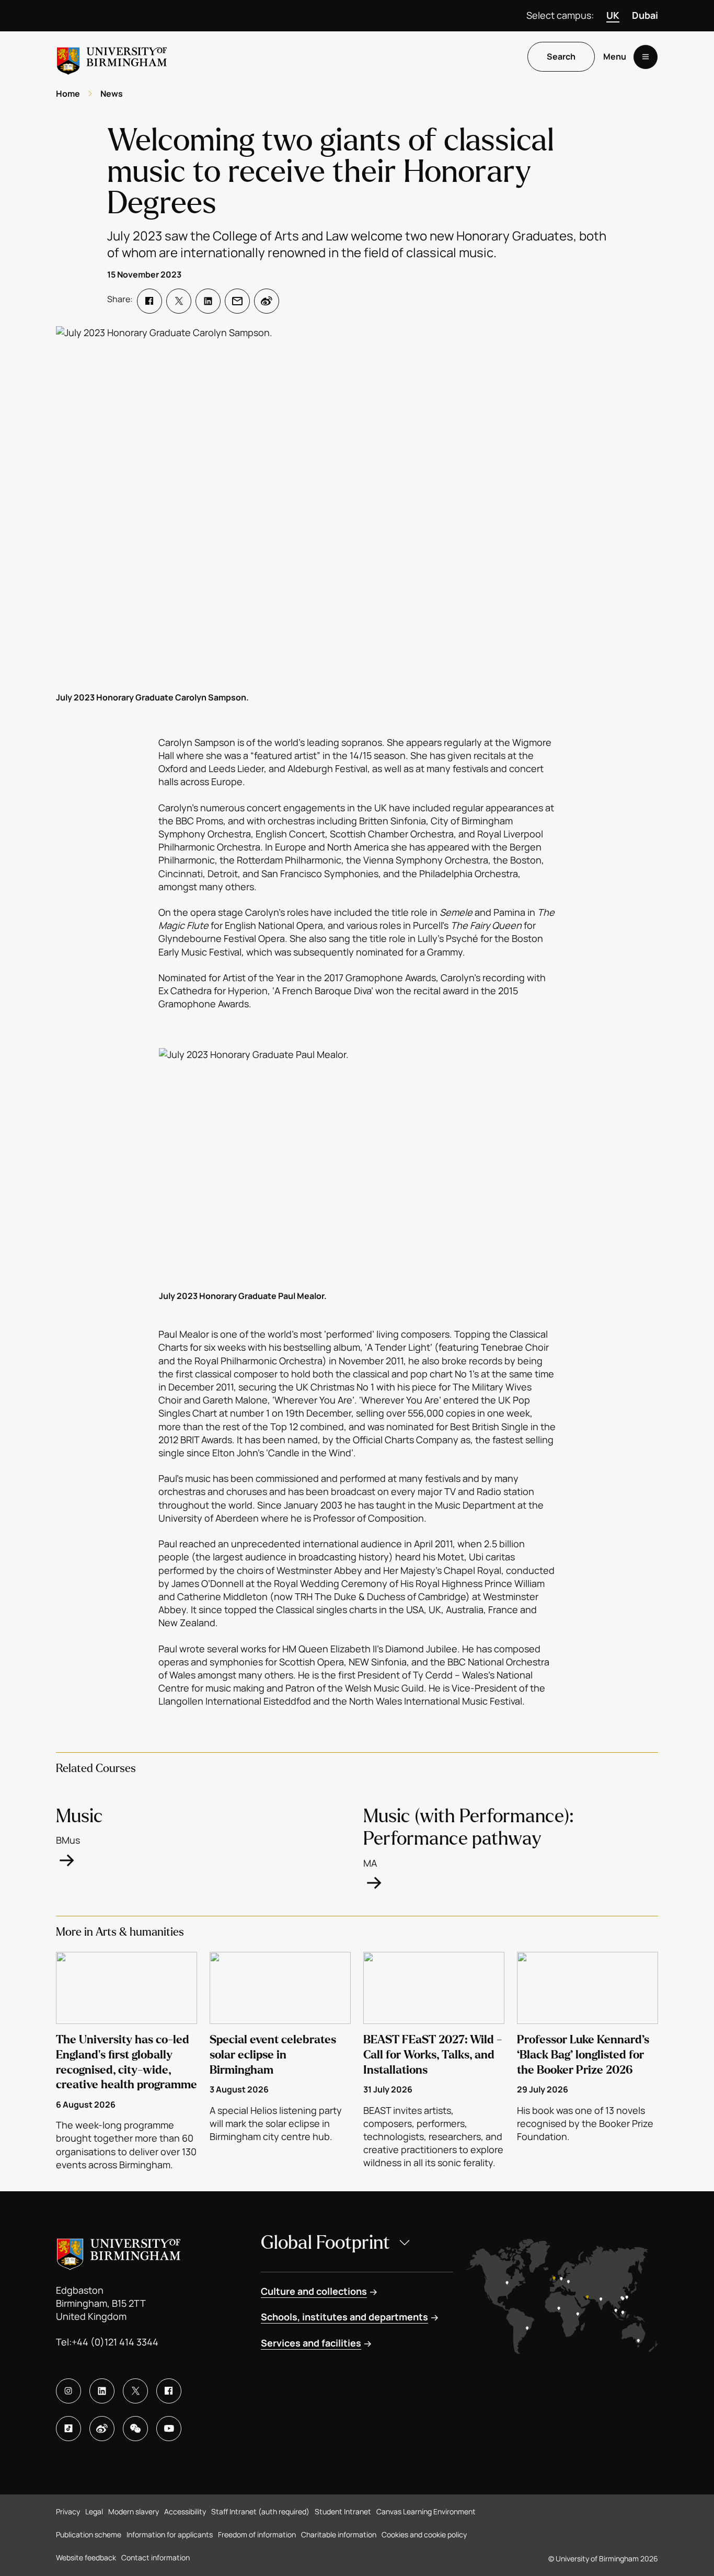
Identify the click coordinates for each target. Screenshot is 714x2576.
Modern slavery (134, 2511)
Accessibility (185, 2511)
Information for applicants (170, 2534)
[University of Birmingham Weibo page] (102, 2429)
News (112, 94)
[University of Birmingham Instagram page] (68, 2391)
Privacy (68, 2511)
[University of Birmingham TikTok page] (68, 2429)
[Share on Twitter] (179, 301)
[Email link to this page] (237, 301)
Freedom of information (257, 2534)
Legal (94, 2511)
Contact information (156, 2557)
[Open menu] (646, 57)
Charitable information (339, 2534)
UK (613, 15)
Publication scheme (89, 2534)
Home (68, 94)
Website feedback (86, 2557)
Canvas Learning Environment (426, 2511)
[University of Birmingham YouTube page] (169, 2429)
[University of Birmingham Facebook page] (169, 2391)
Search (561, 57)
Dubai (645, 15)
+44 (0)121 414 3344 (115, 2342)
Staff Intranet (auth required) (260, 2511)
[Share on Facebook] (149, 301)
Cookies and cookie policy (424, 2534)
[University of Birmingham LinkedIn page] (102, 2391)
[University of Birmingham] (112, 57)
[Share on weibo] (267, 301)
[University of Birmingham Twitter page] (135, 2391)
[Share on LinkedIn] (208, 301)
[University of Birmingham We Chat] (135, 2429)
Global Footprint (325, 2243)
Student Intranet (343, 2511)
